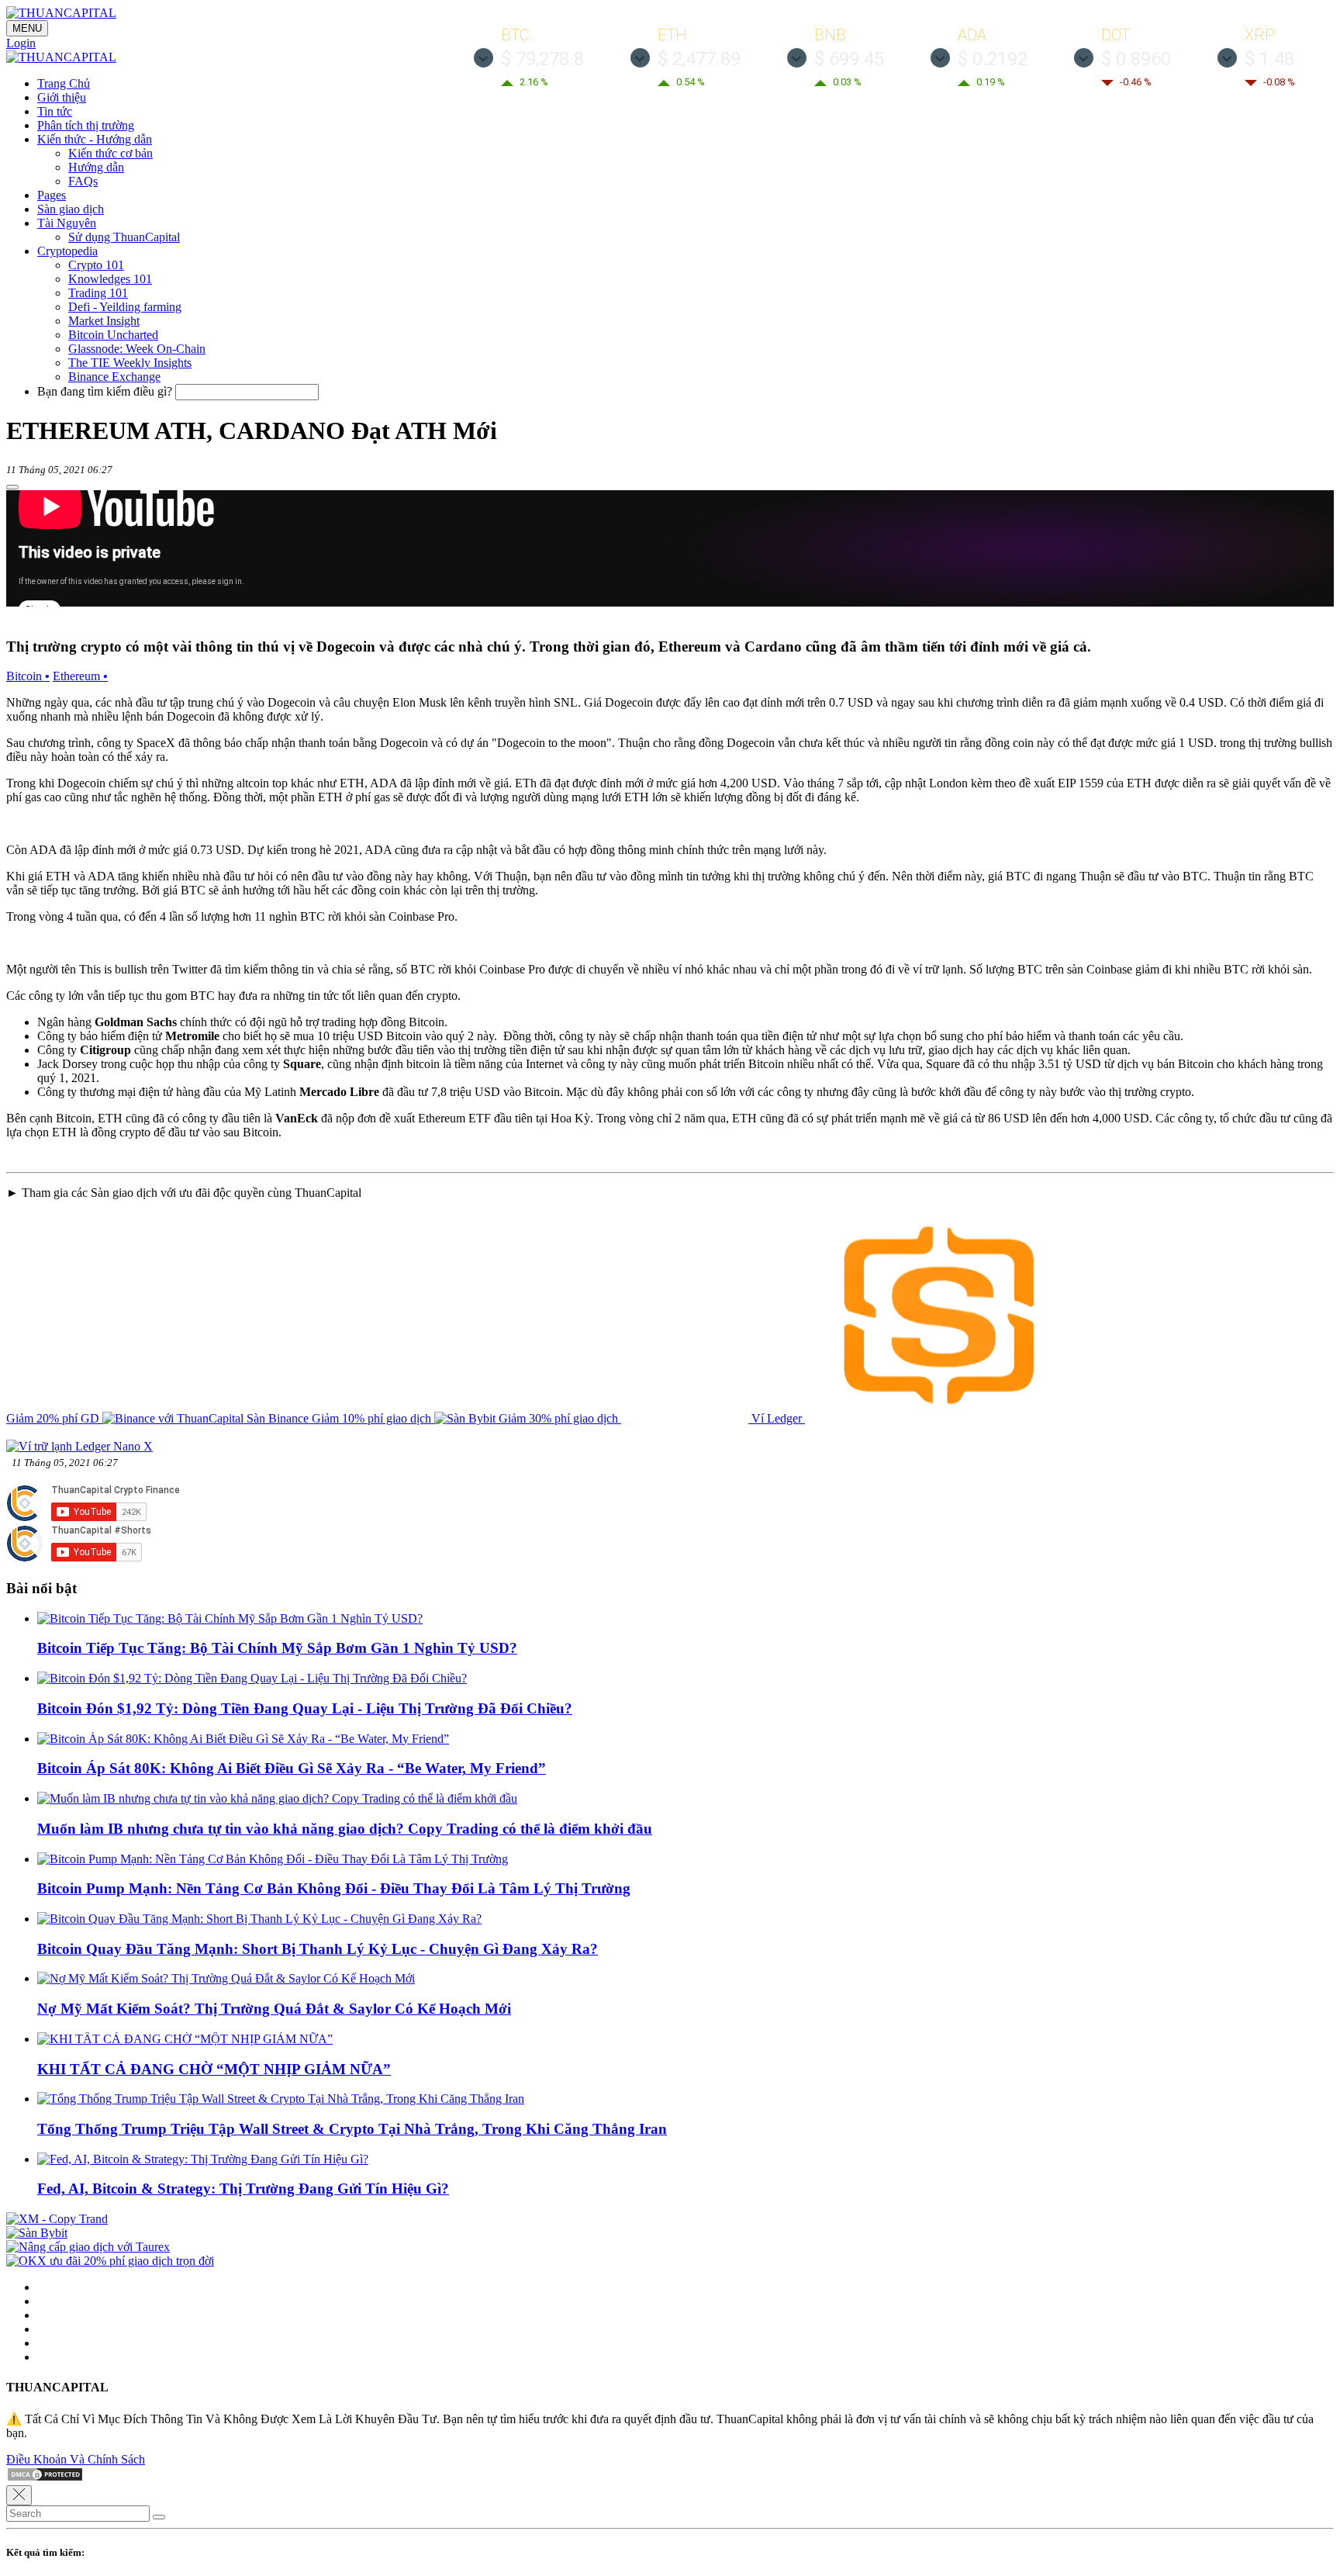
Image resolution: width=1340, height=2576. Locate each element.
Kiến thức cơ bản (111, 153)
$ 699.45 (849, 59)
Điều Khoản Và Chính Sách (76, 2459)
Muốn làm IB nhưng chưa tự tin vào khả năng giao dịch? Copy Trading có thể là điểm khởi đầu (345, 1829)
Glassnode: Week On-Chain (137, 349)
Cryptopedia (67, 251)
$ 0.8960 (1136, 59)
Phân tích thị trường (86, 125)
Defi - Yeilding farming (125, 307)
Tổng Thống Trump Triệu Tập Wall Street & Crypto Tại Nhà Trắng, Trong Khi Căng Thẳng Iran (352, 2129)
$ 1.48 (1269, 59)
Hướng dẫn (96, 167)
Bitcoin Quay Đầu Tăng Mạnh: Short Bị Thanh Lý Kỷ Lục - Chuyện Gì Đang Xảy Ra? (318, 1949)
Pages (52, 195)
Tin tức (55, 111)
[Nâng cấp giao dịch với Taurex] (88, 2247)
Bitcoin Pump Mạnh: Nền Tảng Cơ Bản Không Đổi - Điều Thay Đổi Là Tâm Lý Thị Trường (334, 1888)
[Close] (19, 2495)
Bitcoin (28, 676)
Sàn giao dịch (71, 209)
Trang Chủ (64, 83)
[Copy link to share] (12, 487)
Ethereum (80, 676)
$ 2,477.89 (699, 59)
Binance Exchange (114, 377)
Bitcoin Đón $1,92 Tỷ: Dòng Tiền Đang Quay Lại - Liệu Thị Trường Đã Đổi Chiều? (305, 1708)
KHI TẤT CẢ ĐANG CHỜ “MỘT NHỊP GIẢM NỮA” (214, 2069)
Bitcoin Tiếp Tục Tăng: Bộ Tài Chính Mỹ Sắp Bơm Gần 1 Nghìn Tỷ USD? (277, 1648)
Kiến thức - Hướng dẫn (95, 139)
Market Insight (104, 321)
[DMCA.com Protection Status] (45, 2478)
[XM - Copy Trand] (57, 2219)
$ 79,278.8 (542, 59)
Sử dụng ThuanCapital (124, 237)
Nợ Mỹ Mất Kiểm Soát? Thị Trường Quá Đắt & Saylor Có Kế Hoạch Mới (274, 2009)
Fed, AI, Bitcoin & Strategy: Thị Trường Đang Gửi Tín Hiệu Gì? (243, 2189)
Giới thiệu (62, 97)
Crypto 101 (96, 265)
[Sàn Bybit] (37, 2233)
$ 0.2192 (993, 59)
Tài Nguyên (67, 223)
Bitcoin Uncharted (113, 335)
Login (21, 43)
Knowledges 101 (110, 279)
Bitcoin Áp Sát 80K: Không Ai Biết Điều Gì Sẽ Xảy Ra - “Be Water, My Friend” (292, 1768)
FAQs (83, 181)
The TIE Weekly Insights (130, 363)
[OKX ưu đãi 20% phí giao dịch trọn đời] (110, 2261)
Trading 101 (98, 293)
